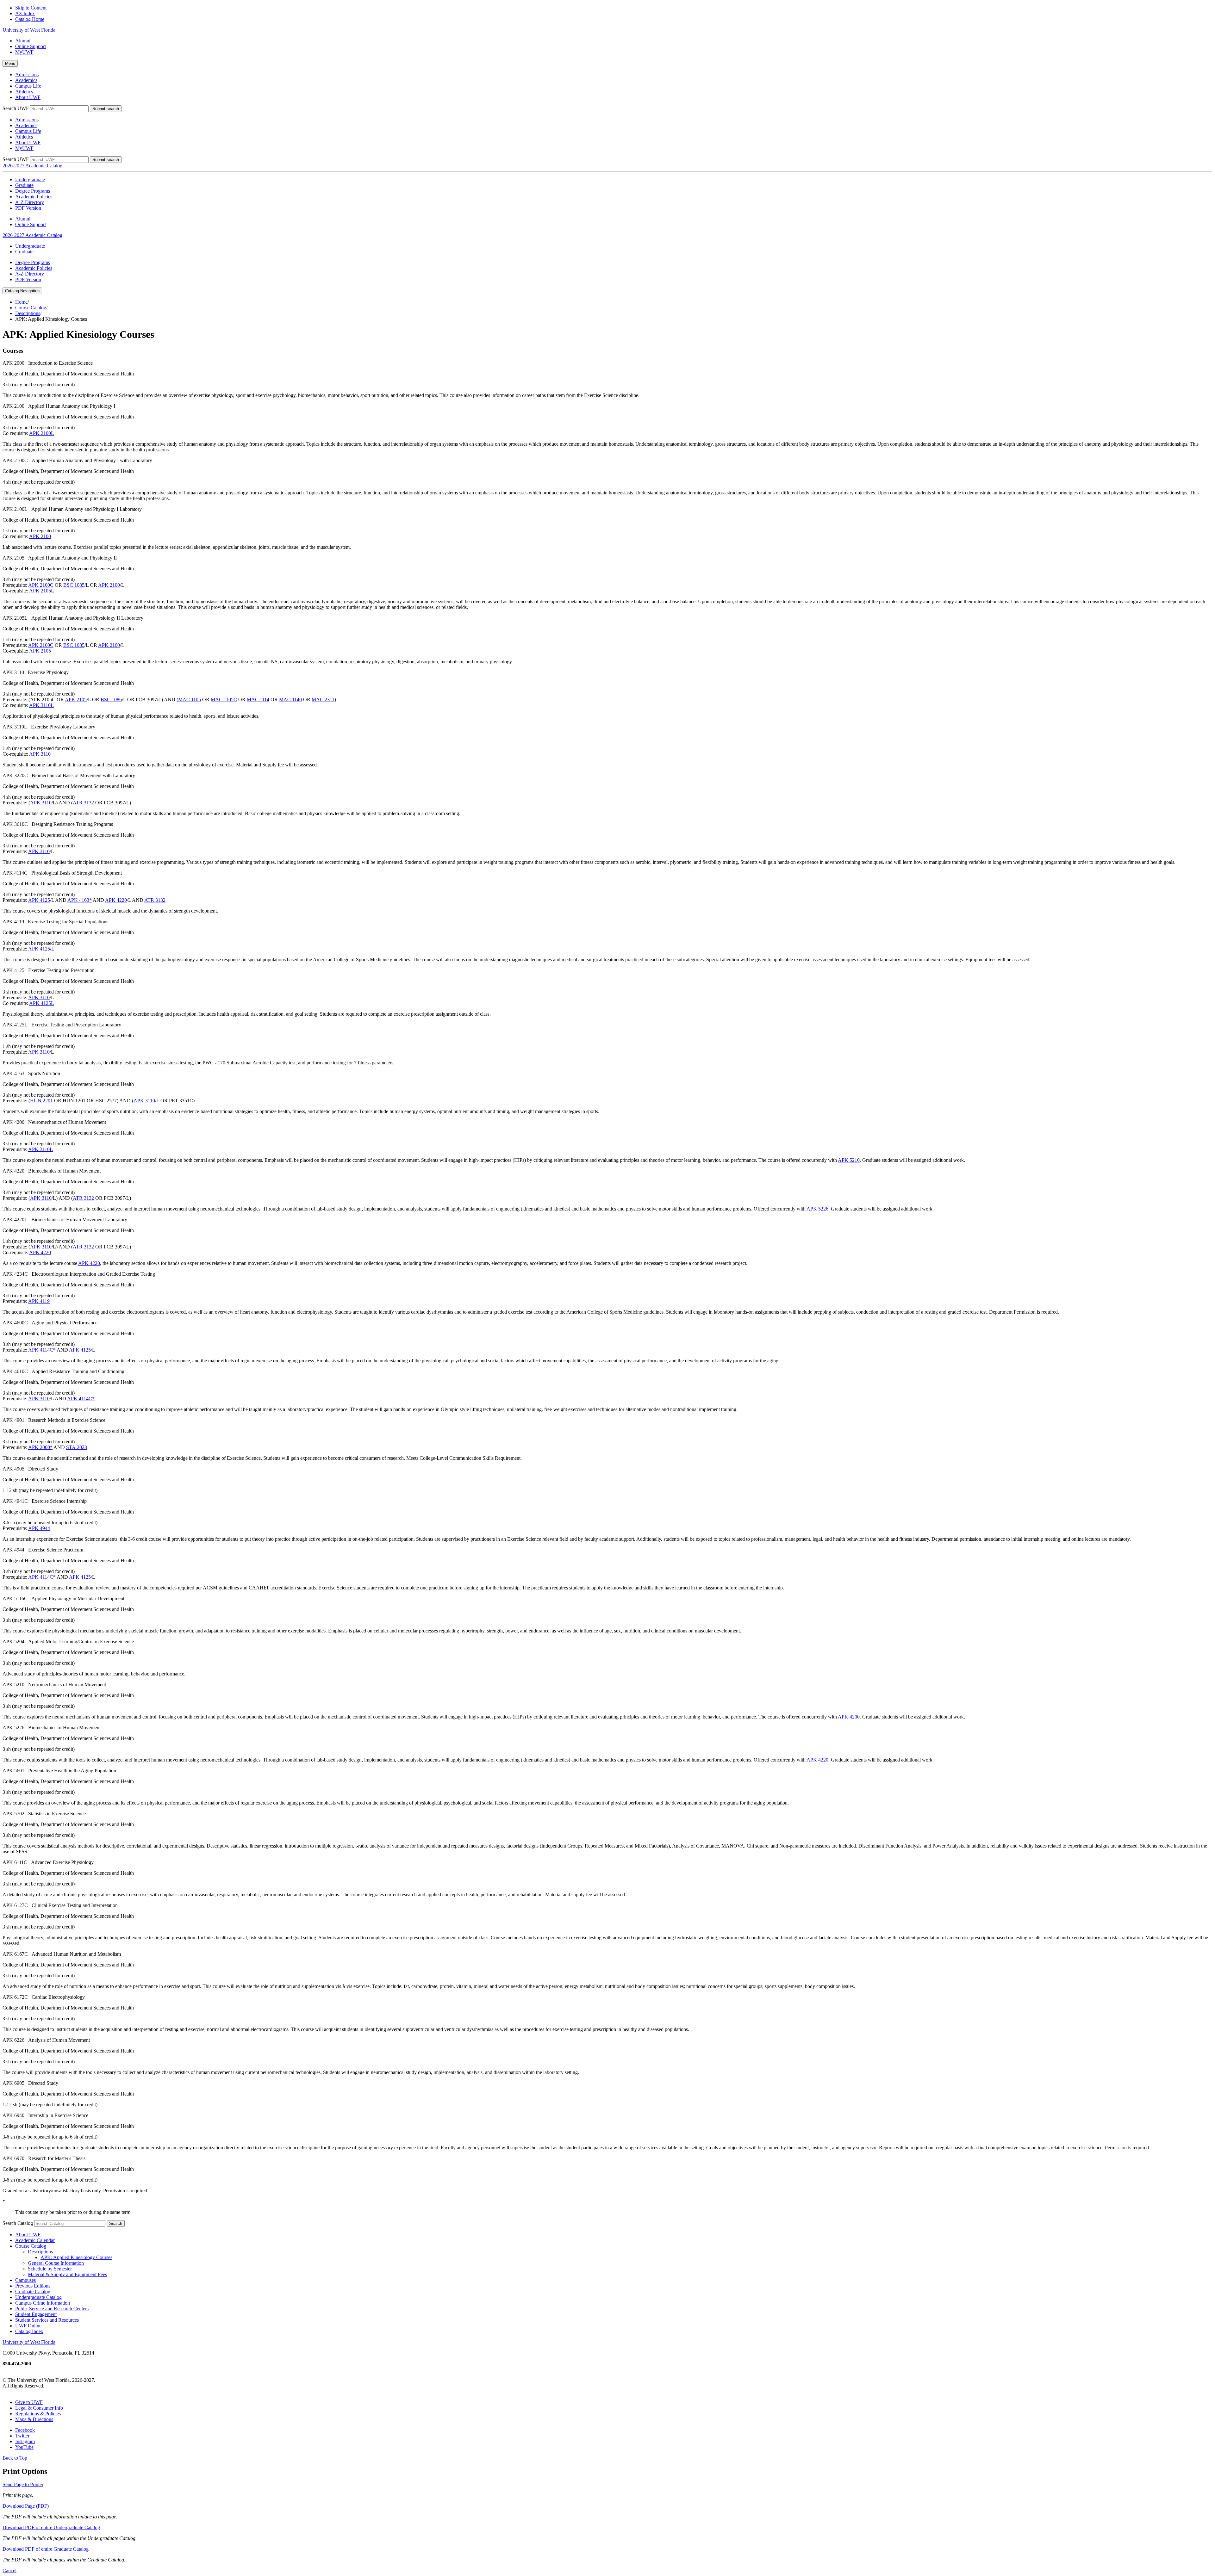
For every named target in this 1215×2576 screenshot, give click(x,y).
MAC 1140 (290, 700)
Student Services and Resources (47, 2320)
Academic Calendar (35, 2240)
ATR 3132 (83, 803)
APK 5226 (817, 1209)
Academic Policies (34, 197)
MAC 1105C (224, 700)
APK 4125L (42, 1003)
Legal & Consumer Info (39, 2408)
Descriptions (28, 313)
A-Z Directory (30, 202)
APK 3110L (41, 705)
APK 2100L (42, 433)
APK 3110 (40, 754)
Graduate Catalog (33, 2291)
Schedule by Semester (50, 2269)
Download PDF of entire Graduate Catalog (46, 2549)
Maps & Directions (34, 2419)
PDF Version (28, 208)
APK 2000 (39, 1447)
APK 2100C (41, 585)
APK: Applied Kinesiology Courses (76, 2257)
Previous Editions (33, 2286)
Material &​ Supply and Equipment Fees (67, 2274)
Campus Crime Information (43, 2303)
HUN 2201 (41, 1101)
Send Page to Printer (23, 2484)
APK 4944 (39, 1528)
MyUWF (24, 52)
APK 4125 (39, 900)
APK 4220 (116, 900)
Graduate (24, 185)
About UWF (28, 97)
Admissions (27, 74)
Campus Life (28, 86)
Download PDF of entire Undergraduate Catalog (51, 2527)
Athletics (24, 92)
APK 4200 (849, 1717)
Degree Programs (33, 191)
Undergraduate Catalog (38, 2297)
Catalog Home (30, 19)
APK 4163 (78, 900)
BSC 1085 (74, 585)
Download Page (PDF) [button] (26, 2506)
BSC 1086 (111, 700)
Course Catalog (31, 308)
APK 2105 (40, 651)
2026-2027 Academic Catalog (32, 166)
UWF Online (28, 2326)
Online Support (31, 46)
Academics (26, 80)
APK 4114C (41, 1350)
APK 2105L (42, 591)
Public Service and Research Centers (52, 2309)
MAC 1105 (190, 700)
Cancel (9, 2570)
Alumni (23, 41)
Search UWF (16, 108)
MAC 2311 (323, 700)
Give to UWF (29, 2402)
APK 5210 (849, 1160)
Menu (10, 63)
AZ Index (25, 13)
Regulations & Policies (38, 2414)
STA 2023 (77, 1447)
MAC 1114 (258, 700)
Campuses (25, 2280)
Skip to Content (31, 8)
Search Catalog (18, 2223)
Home (21, 302)
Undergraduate (30, 180)
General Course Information (56, 2263)
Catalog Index (29, 2331)
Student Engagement (36, 2314)
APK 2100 (40, 536)
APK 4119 (39, 1301)
